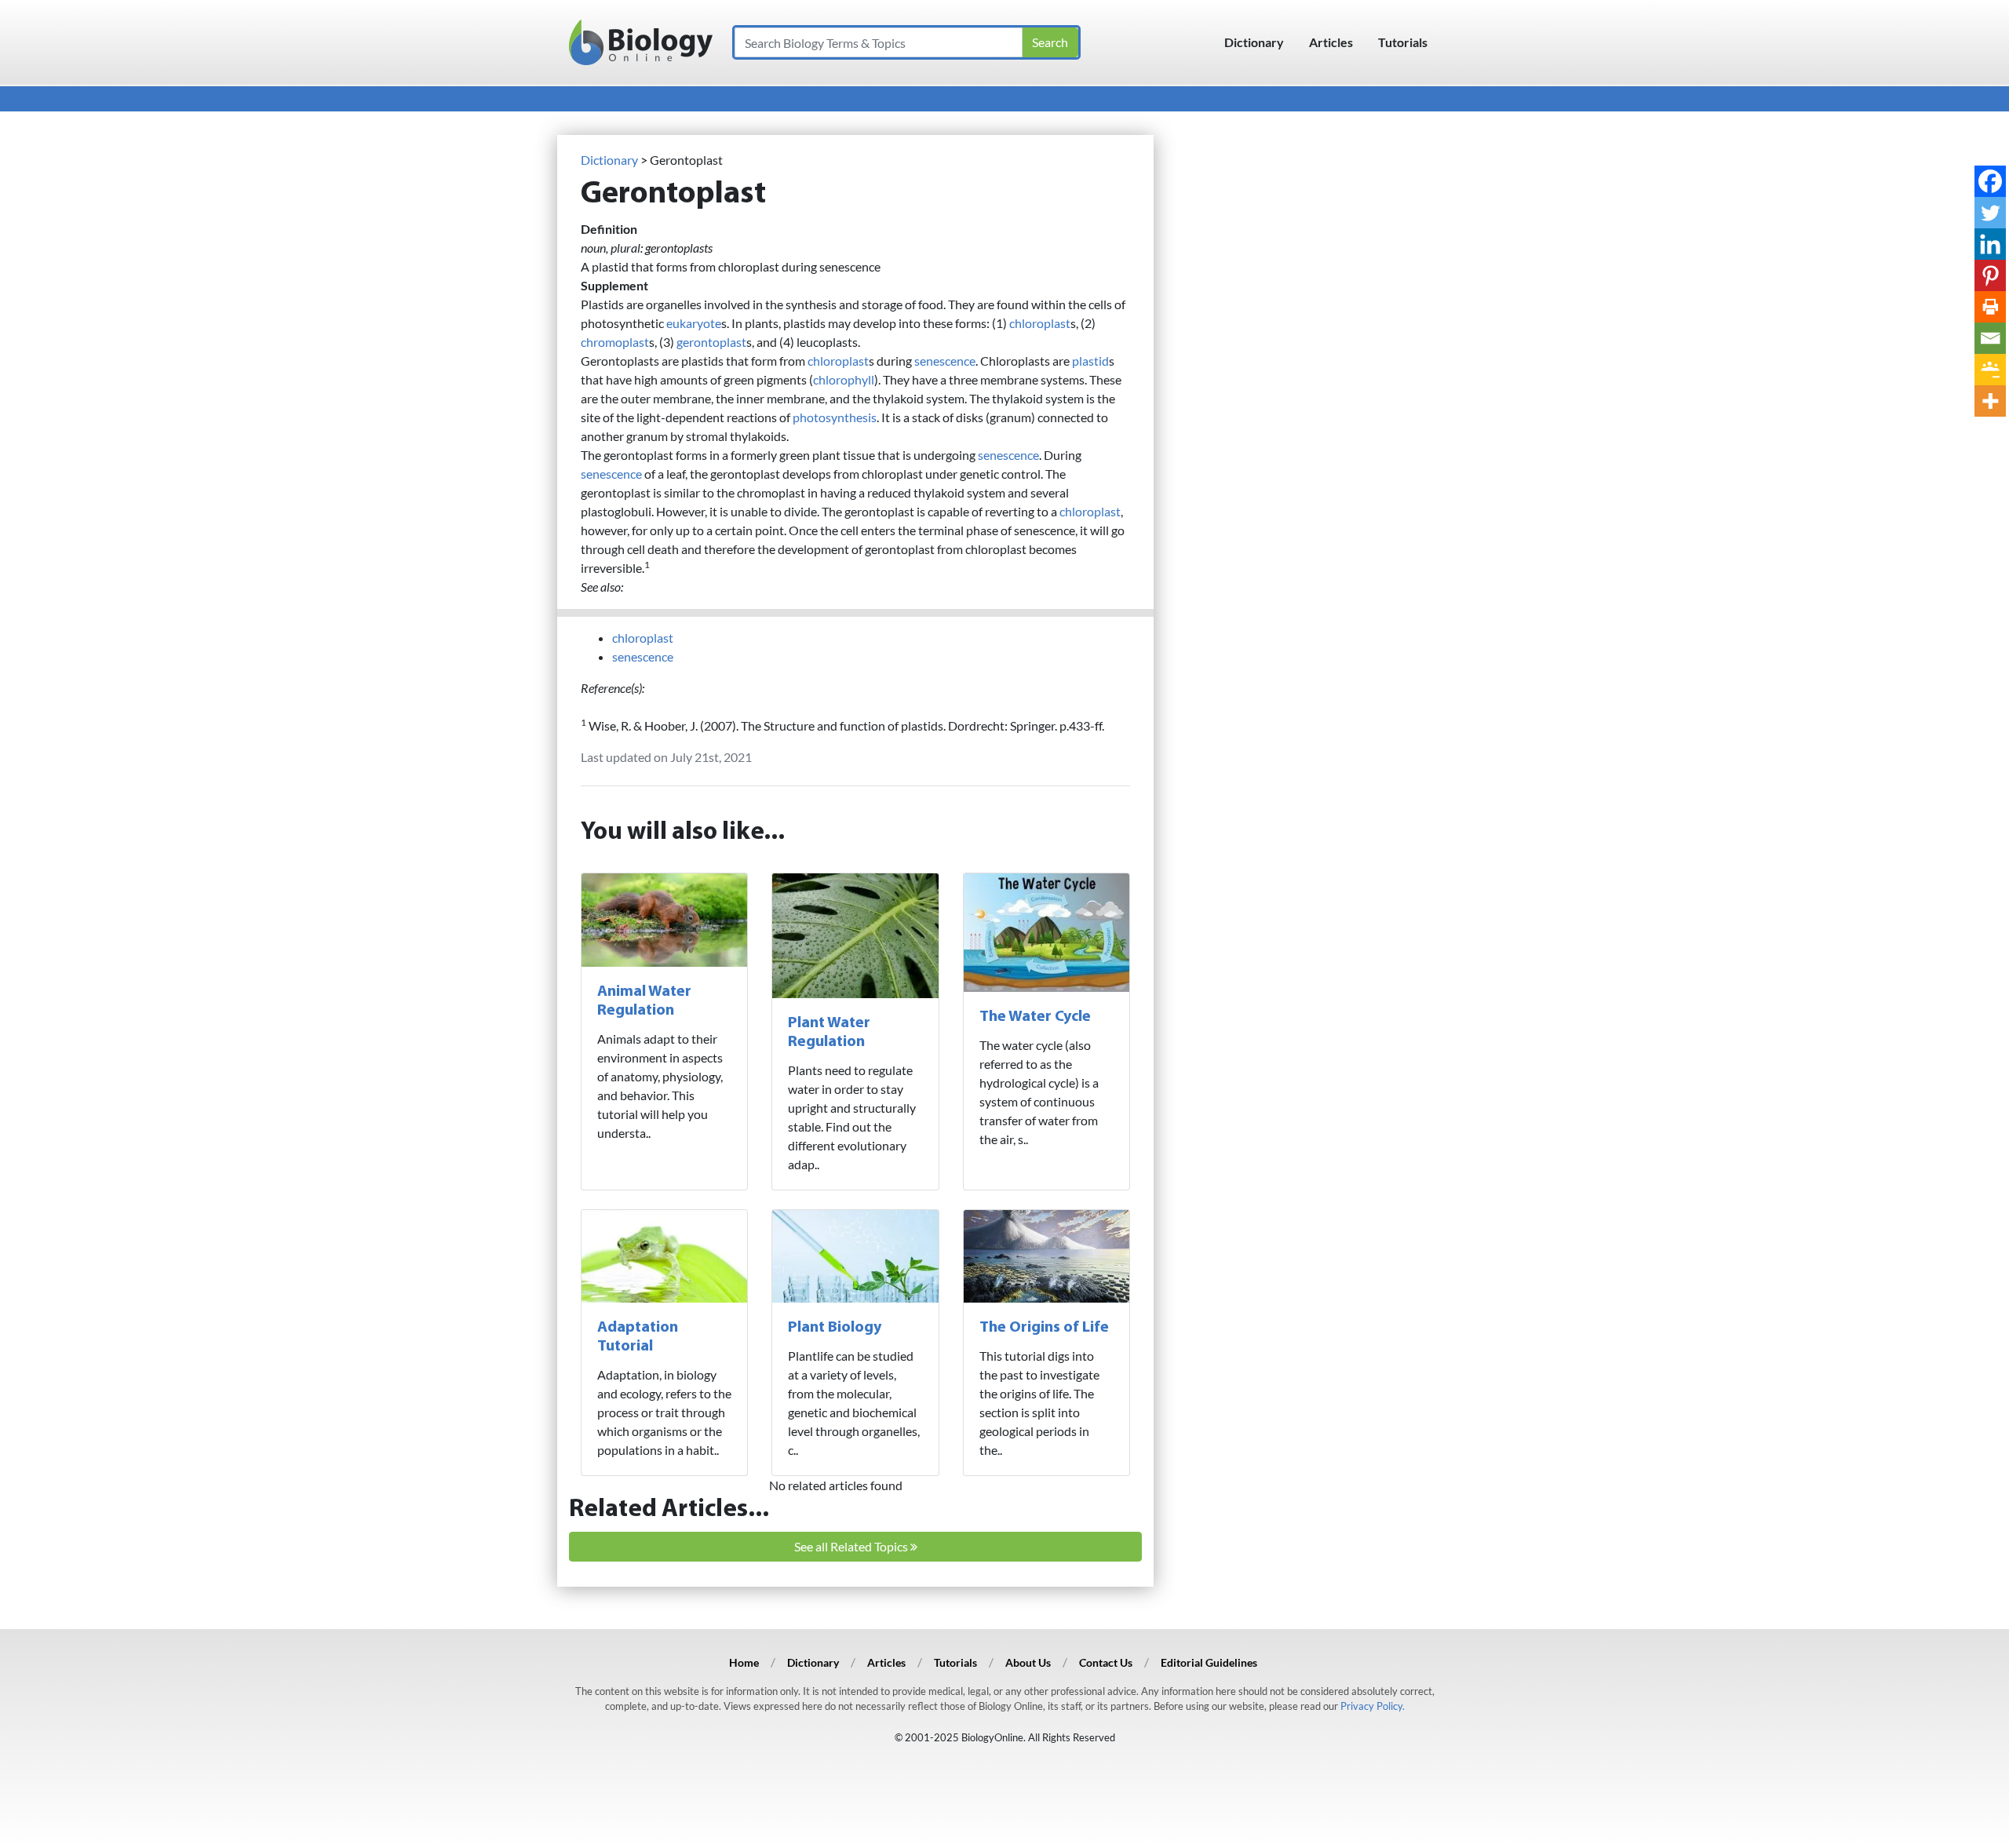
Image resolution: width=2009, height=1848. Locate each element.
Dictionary (1254, 42)
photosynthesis (835, 417)
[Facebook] (1990, 181)
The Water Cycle (1035, 1017)
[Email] (1990, 338)
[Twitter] (1990, 213)
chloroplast (1040, 323)
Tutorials (1403, 42)
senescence (945, 361)
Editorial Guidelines (1209, 1662)
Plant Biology (835, 1328)
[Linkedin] (1990, 244)
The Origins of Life (1044, 1328)
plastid (1090, 361)
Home (744, 1662)
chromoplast (615, 342)
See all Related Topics (852, 1546)
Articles (1331, 42)
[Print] (1990, 307)
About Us (1028, 1662)
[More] (1990, 401)
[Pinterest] (1990, 275)
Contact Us (1106, 1662)
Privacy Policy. (1373, 1706)
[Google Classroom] (1990, 370)
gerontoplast (711, 342)
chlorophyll (844, 379)
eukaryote (694, 323)
